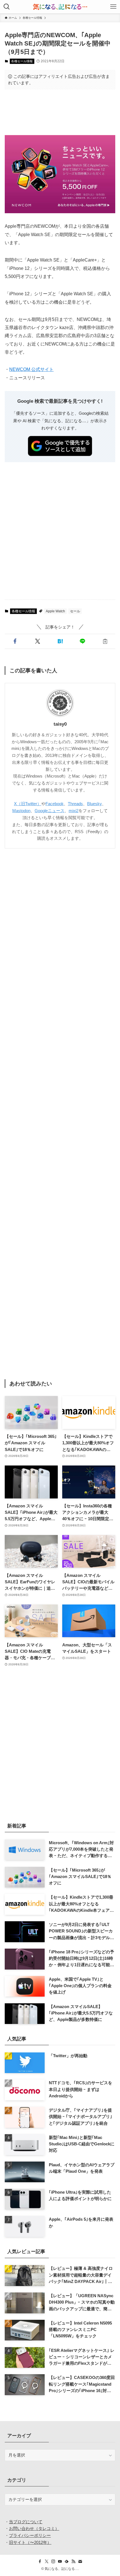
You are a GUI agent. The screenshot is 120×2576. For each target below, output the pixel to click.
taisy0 (60, 724)
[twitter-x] (47, 2561)
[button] (15, 641)
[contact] (80, 2561)
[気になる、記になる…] (60, 7)
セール (75, 611)
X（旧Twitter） (28, 804)
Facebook (55, 804)
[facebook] (40, 2561)
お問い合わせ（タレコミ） (34, 2528)
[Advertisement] (60, 112)
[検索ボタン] (7, 7)
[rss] (73, 2561)
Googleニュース (50, 811)
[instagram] (53, 2561)
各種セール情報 (22, 61)
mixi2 (74, 811)
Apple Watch (55, 611)
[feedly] (67, 2561)
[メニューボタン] (113, 7)
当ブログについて (26, 2522)
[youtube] (60, 2561)
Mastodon (21, 811)
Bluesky (94, 804)
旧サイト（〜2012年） (30, 2542)
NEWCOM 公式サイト (31, 369)
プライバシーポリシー (30, 2535)
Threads (75, 804)
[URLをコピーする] (105, 641)
